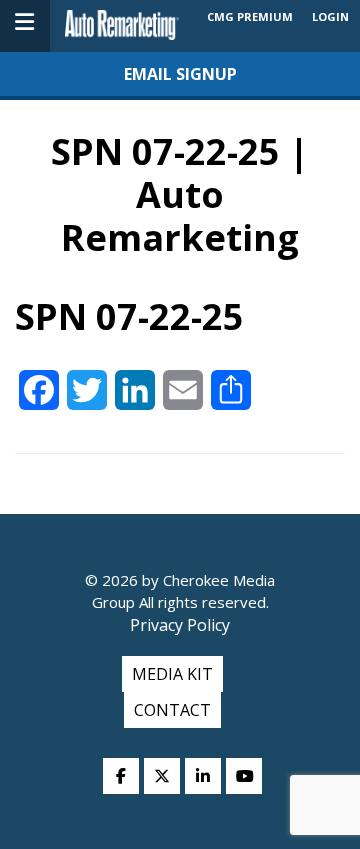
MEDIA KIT (172, 674)
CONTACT (172, 710)
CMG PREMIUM (250, 16)
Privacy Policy (180, 625)
